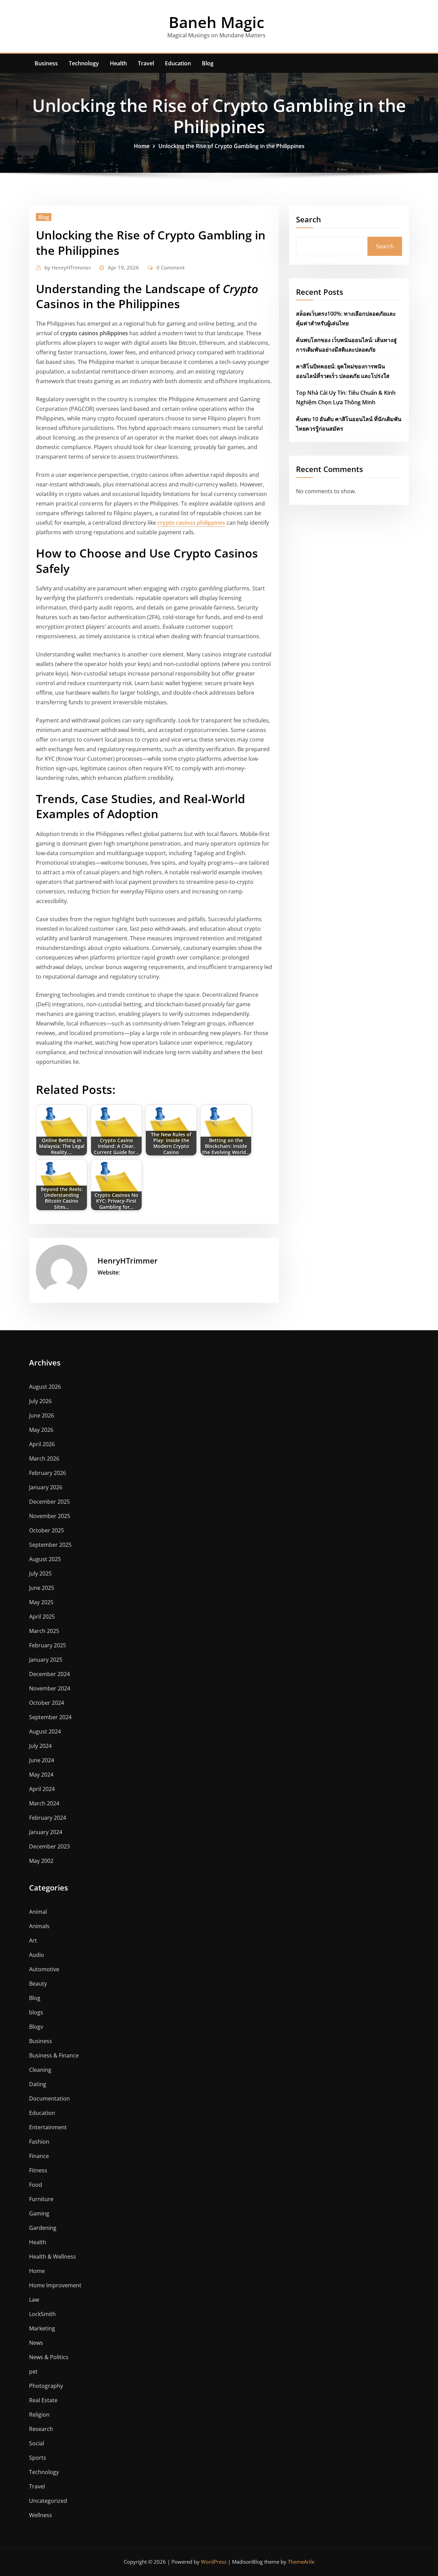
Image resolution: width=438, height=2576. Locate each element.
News (36, 2343)
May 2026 (41, 1430)
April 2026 (42, 1444)
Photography (46, 2386)
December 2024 (49, 1674)
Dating (38, 2084)
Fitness (38, 2170)
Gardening (43, 2228)
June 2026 (42, 1415)
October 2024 (47, 1703)
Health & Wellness (53, 2257)
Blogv (36, 2027)
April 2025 (42, 1617)
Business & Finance (54, 2055)
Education (178, 63)
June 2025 (42, 1588)
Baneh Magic (216, 22)
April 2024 (42, 1789)
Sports (38, 2458)
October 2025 (47, 1530)
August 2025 (45, 1559)
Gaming (39, 2213)
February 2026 (48, 1473)
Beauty (38, 1984)
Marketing (42, 2328)
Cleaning (40, 2070)
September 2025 (50, 1545)
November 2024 (50, 1688)
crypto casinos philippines (191, 523)
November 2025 (50, 1516)
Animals (39, 1926)
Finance (39, 2156)
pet (33, 2371)
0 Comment (171, 267)
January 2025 (46, 1660)
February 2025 (48, 1645)
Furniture (41, 2199)
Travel (146, 63)
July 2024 (40, 1746)
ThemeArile (301, 2562)
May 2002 (41, 1861)
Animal (38, 1912)
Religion (39, 2415)
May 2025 (41, 1602)
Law (34, 2300)
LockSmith (42, 2314)
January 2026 (46, 1487)
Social (37, 2443)
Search (308, 219)
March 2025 (44, 1631)
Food (36, 2185)
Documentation (49, 2098)
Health (118, 63)
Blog (208, 63)
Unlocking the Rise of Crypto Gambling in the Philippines (231, 146)
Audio (37, 1955)
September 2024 (50, 1717)
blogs (36, 2012)
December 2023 (49, 1846)
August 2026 (45, 1387)
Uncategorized (48, 2501)
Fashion (39, 2142)
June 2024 (42, 1760)
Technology (84, 63)
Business (46, 63)
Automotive (44, 1969)
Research (41, 2429)
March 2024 (44, 1803)
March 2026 (44, 1459)
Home (142, 146)
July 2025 (40, 1573)
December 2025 (49, 1502)
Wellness (41, 2515)
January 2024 (46, 1832)
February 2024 (48, 1818)
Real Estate (43, 2400)
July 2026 (40, 1401)
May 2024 (41, 1775)
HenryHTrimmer (68, 267)
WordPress (214, 2562)
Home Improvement (55, 2285)
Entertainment (48, 2127)
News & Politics (49, 2357)
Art (33, 1940)
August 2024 (45, 1731)
